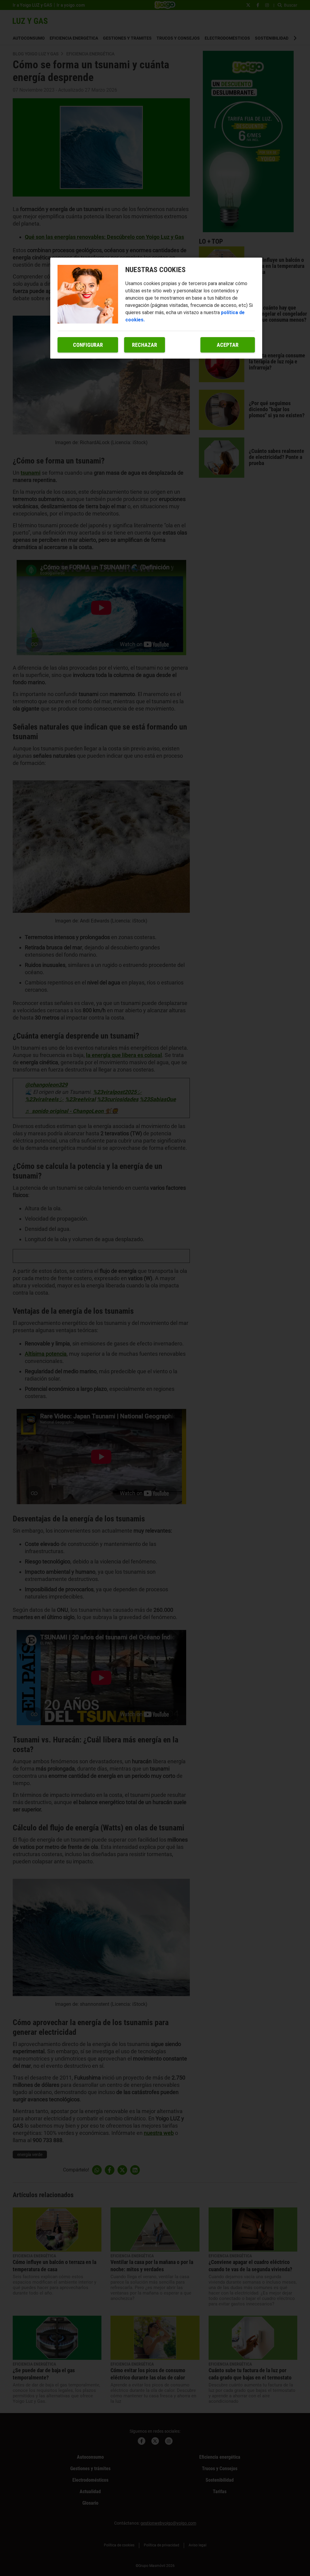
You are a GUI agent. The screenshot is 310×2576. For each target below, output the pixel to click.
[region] (156, 308)
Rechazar (145, 345)
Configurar (88, 345)
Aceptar (228, 345)
